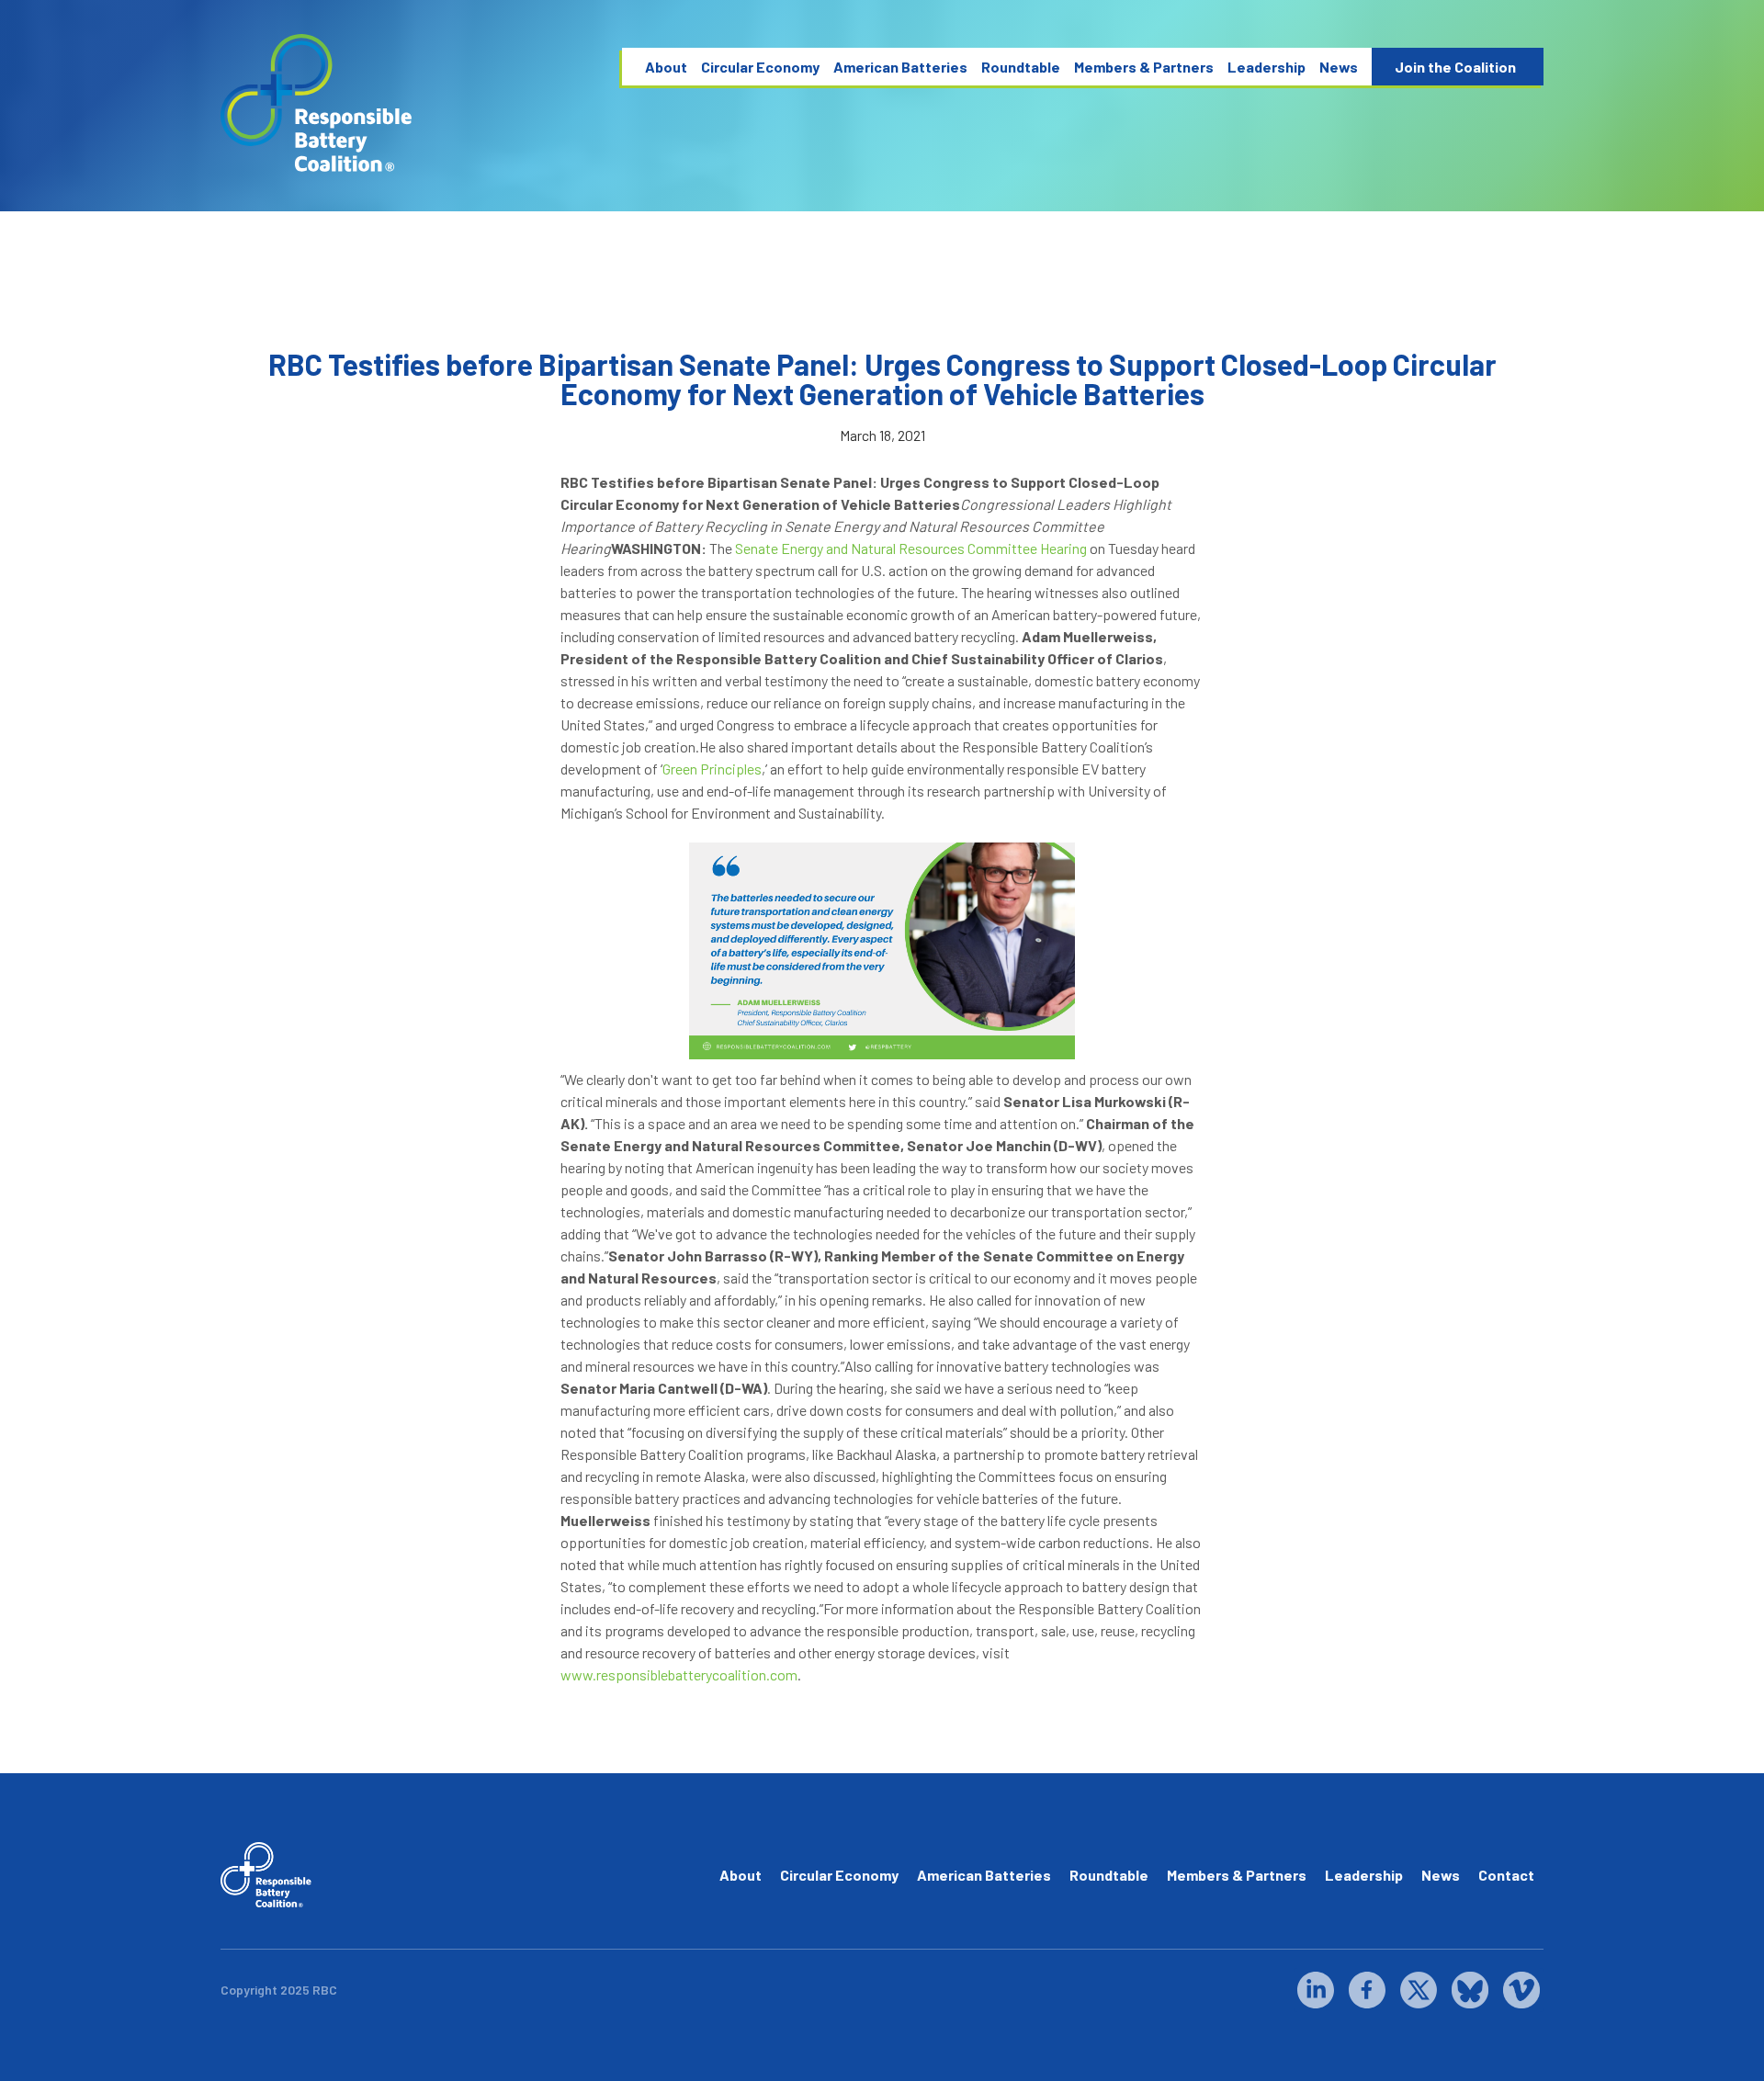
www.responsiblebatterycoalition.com (679, 1674)
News (1339, 67)
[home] (317, 103)
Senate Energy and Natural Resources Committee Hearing (912, 548)
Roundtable (1021, 67)
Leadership (1266, 67)
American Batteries (900, 67)
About (666, 67)
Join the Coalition (1455, 67)
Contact (1506, 1875)
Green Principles (712, 769)
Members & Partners (1144, 67)
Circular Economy (760, 67)
